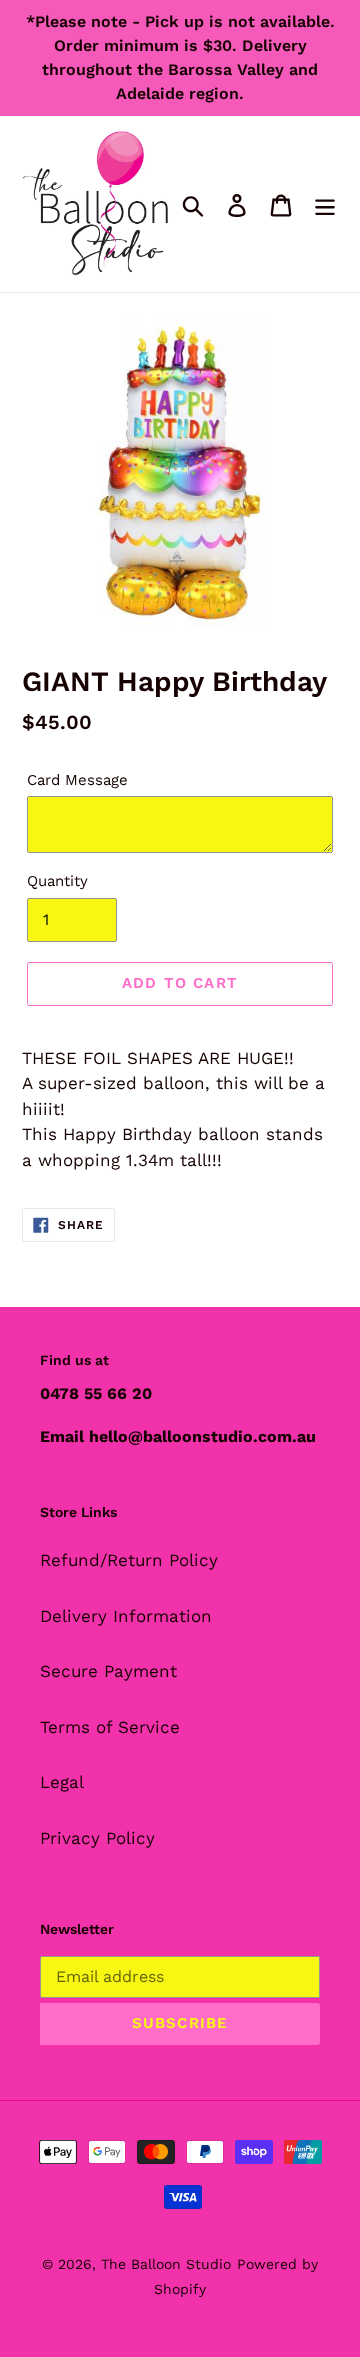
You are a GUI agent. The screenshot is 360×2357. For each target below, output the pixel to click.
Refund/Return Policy (129, 1560)
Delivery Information (126, 1616)
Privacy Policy (97, 1838)
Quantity (57, 881)
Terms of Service (110, 1727)
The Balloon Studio (166, 2264)
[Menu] (325, 204)
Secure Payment (108, 1671)
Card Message (77, 780)
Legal (62, 1782)
